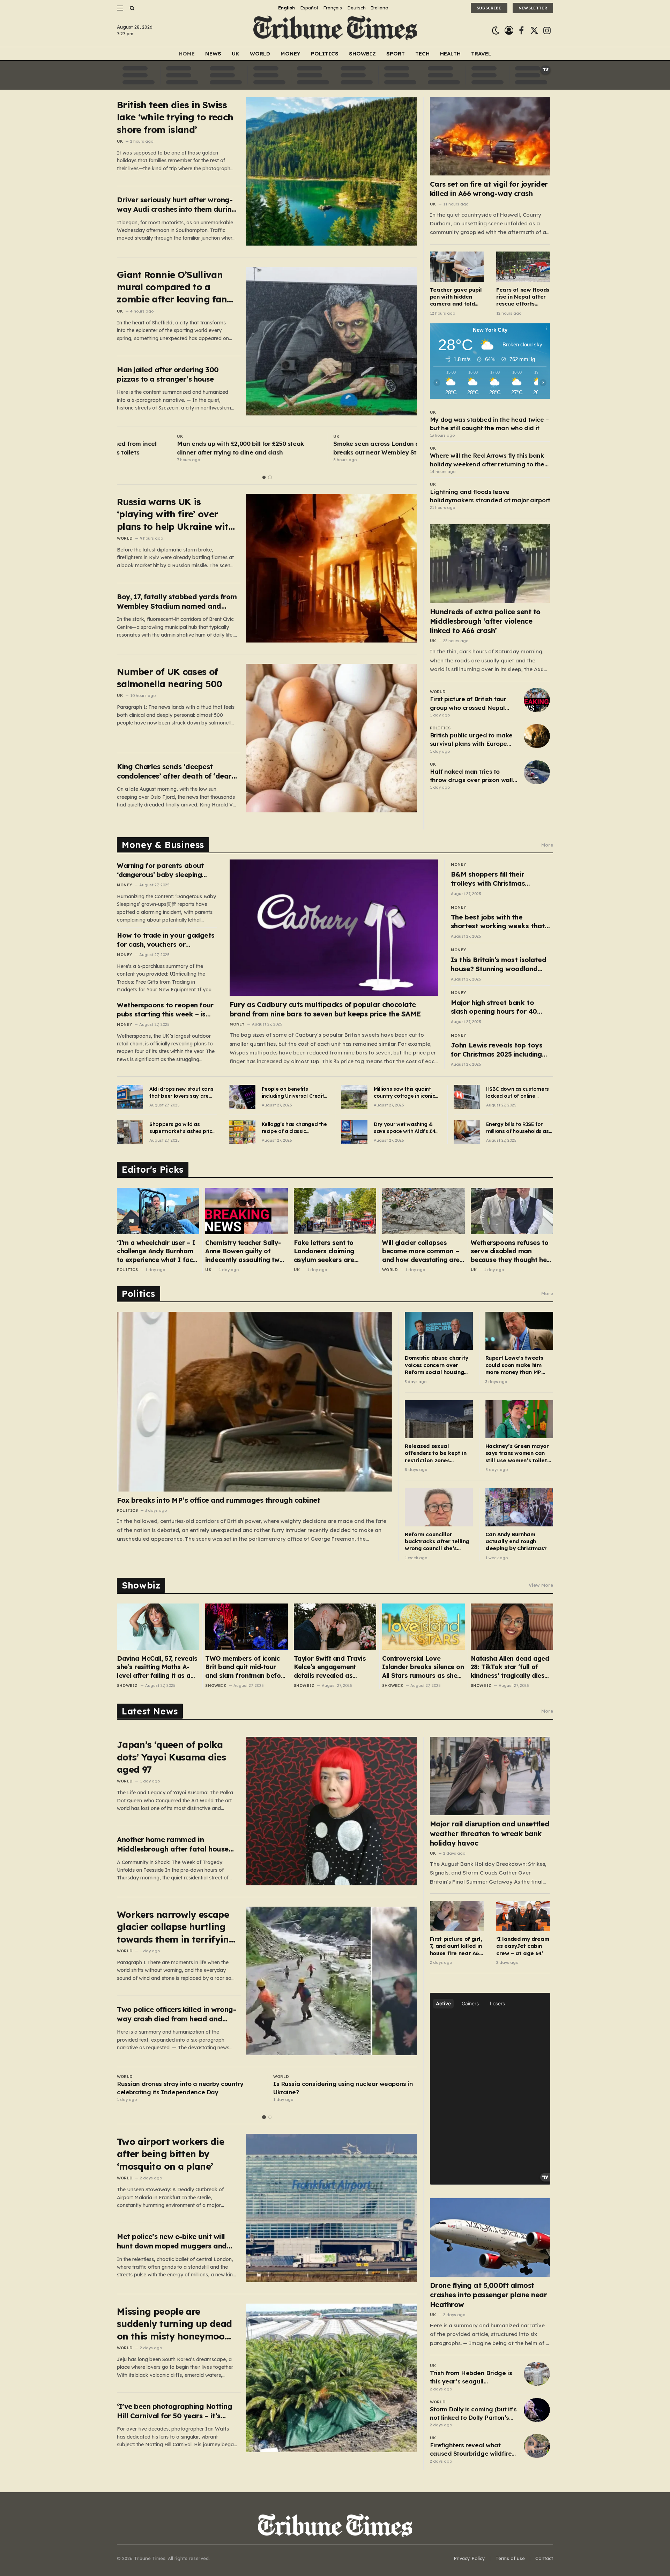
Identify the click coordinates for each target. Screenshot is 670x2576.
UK (236, 54)
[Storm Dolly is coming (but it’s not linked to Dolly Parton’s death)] (537, 2410)
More (547, 845)
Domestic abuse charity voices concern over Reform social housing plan (437, 1365)
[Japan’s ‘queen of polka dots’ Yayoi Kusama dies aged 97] (332, 1811)
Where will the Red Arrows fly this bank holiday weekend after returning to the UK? (487, 460)
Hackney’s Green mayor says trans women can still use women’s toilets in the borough (518, 1453)
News (213, 54)
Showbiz (362, 54)
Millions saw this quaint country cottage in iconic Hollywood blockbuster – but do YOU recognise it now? (404, 1093)
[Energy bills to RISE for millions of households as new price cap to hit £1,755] (467, 1132)
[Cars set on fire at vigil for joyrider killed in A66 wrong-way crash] (490, 136)
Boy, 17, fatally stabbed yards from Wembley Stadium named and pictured (177, 602)
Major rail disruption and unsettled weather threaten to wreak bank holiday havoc (490, 1833)
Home (187, 54)
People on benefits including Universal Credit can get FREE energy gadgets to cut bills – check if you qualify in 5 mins (293, 1093)
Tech (422, 54)
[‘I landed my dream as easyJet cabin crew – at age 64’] (523, 1916)
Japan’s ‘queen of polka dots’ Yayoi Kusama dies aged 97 (171, 1757)
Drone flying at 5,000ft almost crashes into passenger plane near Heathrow (489, 2295)
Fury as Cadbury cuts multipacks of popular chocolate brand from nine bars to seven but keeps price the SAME (325, 1009)
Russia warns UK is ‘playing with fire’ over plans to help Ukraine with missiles (176, 514)
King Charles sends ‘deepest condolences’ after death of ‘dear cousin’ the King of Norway (174, 771)
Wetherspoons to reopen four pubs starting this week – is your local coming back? (165, 1010)
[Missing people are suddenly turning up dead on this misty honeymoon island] (332, 2378)
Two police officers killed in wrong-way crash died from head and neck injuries (176, 2014)
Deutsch (356, 8)
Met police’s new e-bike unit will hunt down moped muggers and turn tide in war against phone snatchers (172, 2241)
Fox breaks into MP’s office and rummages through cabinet (218, 1500)
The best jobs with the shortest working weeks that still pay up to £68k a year (498, 922)
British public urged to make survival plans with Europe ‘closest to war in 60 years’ (471, 740)
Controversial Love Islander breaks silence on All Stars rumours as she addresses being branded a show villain (423, 1667)
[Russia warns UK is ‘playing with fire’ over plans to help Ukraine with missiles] (332, 568)
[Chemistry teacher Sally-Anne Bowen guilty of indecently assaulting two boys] (246, 1211)
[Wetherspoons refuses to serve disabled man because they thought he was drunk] (512, 1211)
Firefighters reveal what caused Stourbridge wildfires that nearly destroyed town (472, 2450)
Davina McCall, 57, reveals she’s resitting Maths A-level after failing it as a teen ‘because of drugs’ (157, 1667)
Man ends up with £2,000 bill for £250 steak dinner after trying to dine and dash (180, 448)
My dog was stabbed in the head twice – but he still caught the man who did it (489, 424)
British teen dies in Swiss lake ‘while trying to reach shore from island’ (175, 117)
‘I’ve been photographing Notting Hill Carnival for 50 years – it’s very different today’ (174, 2411)
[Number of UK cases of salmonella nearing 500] (332, 738)
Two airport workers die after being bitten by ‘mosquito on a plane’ (170, 2154)
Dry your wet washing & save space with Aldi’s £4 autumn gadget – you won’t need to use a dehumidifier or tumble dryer (404, 1128)
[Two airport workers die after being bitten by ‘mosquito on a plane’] (332, 2208)
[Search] (131, 8)
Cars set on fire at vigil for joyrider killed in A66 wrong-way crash (489, 189)
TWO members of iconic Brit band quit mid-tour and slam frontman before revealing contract (246, 1667)
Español (309, 8)
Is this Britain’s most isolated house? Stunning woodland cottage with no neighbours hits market (498, 964)
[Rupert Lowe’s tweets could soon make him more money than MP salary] (519, 1331)
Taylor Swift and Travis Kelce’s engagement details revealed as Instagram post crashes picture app (331, 1667)
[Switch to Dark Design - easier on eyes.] (496, 31)
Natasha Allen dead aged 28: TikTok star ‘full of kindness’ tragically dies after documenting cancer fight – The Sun (511, 1667)
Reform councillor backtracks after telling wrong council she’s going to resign (437, 1542)
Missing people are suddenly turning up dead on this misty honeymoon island (174, 2324)
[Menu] (120, 8)
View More (541, 1585)
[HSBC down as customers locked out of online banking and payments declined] (467, 1097)
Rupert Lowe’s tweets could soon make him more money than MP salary (515, 1365)
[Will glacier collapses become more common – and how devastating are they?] (423, 1211)
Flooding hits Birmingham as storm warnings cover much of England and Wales (183, 2088)
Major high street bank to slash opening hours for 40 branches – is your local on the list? (500, 1007)
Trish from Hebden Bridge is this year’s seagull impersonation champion (471, 2378)
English (286, 8)
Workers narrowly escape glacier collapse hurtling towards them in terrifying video (176, 1927)
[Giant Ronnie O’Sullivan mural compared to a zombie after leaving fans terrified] (332, 341)
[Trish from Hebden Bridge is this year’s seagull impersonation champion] (537, 2374)
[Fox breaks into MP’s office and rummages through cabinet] (254, 1402)
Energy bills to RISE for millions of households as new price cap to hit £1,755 (519, 1128)
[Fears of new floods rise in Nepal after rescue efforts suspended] (523, 267)
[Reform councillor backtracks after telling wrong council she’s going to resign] (439, 1507)
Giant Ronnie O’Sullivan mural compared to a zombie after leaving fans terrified (174, 287)
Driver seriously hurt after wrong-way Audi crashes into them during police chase (177, 205)
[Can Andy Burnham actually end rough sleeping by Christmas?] (519, 1507)
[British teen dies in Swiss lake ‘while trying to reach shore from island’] (332, 171)
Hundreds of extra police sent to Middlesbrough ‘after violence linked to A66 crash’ (485, 621)
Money (291, 54)
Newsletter (533, 8)
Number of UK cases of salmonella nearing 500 (170, 678)
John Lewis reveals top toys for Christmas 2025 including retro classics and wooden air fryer (499, 1050)
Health (450, 54)
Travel (481, 54)
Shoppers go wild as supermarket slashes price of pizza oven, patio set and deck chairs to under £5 (182, 1128)
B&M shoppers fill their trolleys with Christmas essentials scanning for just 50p (495, 879)
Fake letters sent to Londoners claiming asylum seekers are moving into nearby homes (335, 1251)
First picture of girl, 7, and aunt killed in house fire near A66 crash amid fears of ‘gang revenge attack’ (456, 1946)
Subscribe (489, 8)
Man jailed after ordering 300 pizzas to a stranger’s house (168, 374)
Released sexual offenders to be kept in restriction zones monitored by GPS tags (435, 1453)
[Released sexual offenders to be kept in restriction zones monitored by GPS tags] (439, 1419)
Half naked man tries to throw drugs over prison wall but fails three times (471, 776)
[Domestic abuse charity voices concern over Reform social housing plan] (439, 1331)
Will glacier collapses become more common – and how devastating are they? (421, 1251)
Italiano (380, 8)
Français (333, 8)
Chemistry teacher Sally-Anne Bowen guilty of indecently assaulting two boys (244, 1251)
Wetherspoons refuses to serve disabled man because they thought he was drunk (510, 1251)
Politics (325, 54)
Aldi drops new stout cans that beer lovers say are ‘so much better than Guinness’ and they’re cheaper (181, 1093)
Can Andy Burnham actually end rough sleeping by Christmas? (516, 1541)
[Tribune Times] (335, 31)
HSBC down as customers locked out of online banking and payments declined (518, 1093)
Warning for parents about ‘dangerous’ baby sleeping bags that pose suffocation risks (162, 870)
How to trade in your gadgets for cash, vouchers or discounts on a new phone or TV (166, 940)
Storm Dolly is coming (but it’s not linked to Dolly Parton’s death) (473, 2414)
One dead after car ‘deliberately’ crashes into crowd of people (341, 2088)
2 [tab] (270, 477)
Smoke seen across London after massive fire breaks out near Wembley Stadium (340, 448)
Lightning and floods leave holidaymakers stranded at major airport (490, 496)
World (260, 54)
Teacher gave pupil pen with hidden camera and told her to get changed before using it (456, 297)
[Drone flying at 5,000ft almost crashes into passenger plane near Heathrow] (490, 2237)
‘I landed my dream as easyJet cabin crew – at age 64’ (523, 1946)
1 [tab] (264, 477)
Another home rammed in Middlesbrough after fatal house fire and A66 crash (173, 1844)
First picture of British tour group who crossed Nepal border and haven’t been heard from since (468, 704)
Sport (396, 54)
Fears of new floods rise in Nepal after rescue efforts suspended (523, 297)
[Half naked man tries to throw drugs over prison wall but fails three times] (537, 772)
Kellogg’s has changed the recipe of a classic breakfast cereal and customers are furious (294, 1128)
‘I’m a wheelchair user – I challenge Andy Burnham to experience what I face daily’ (157, 1251)
